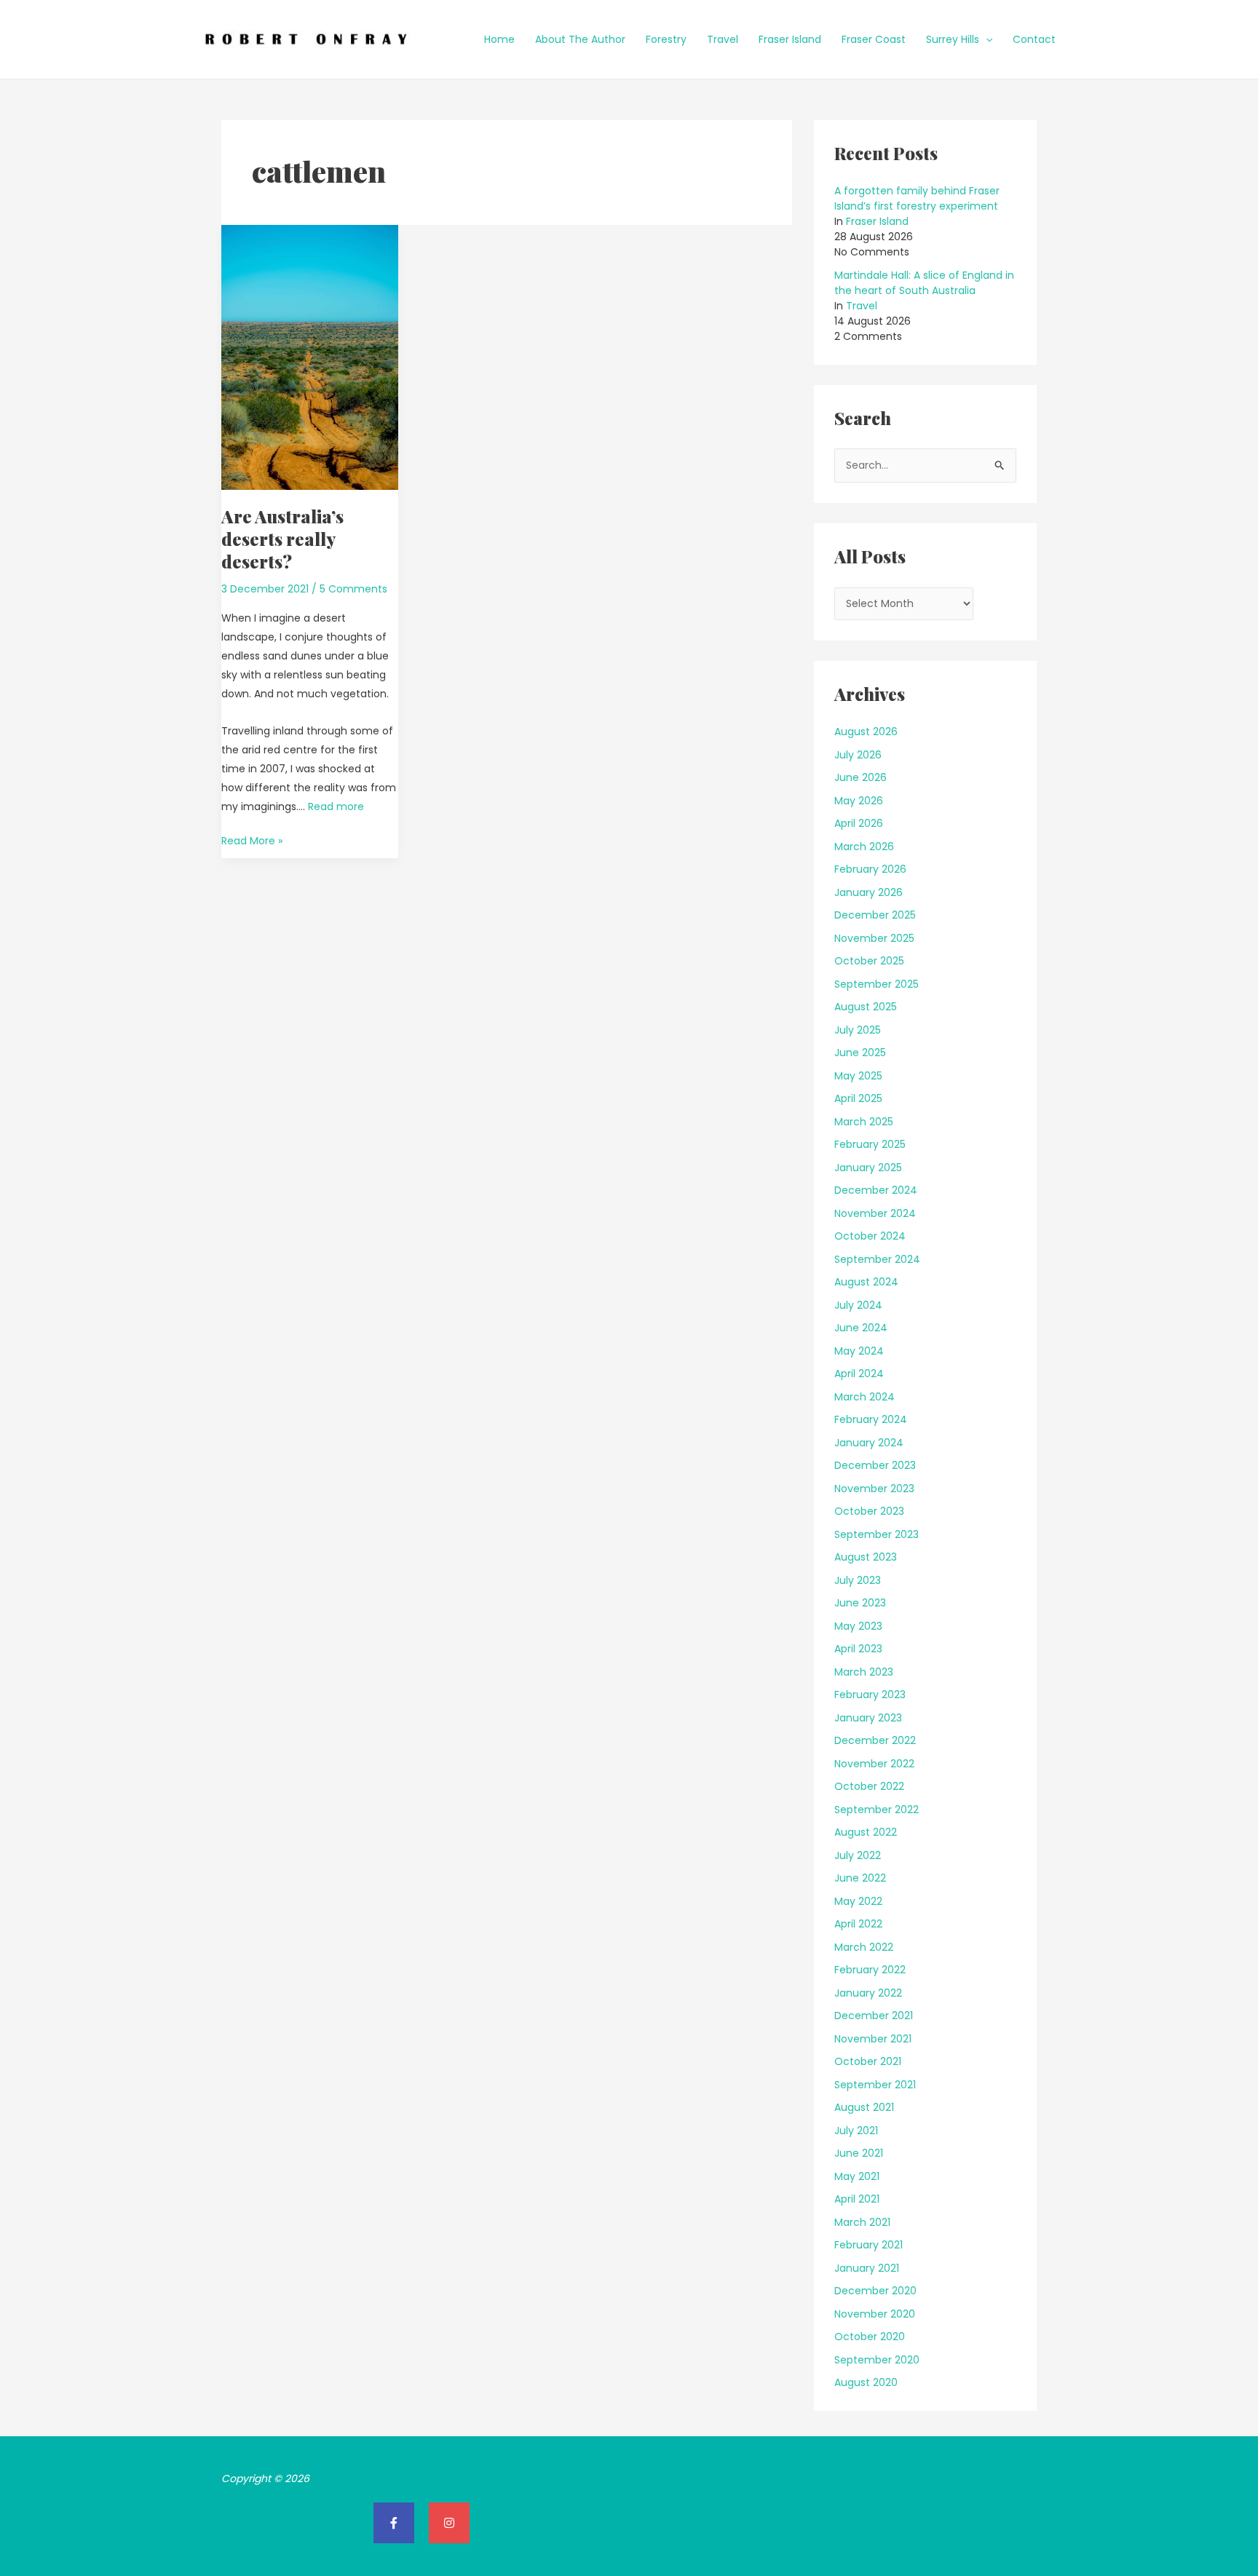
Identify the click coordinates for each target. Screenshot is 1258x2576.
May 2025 (858, 1076)
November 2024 (875, 1213)
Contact (1034, 39)
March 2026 (864, 847)
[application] (986, 39)
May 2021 (857, 2176)
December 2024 (876, 1190)
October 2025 (869, 961)
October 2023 (869, 1511)
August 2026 (866, 732)
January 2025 (868, 1168)
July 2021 (856, 2131)
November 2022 (874, 1764)
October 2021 (868, 2061)
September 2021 (875, 2085)
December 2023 (875, 1465)
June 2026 (861, 777)
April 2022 (858, 1924)
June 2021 (859, 2153)
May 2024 (859, 1351)
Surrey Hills (953, 39)
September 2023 (877, 1534)
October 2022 (869, 1786)
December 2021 (874, 2016)
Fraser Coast (874, 39)
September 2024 (877, 1259)
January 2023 (868, 1718)
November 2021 (873, 2039)
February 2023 (870, 1695)
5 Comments (353, 589)
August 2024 (866, 1282)
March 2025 (864, 1122)
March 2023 (864, 1672)
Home (499, 39)
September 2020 (877, 2360)
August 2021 (864, 2107)
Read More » (252, 840)
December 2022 (875, 1740)
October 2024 (870, 1236)
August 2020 (866, 2382)
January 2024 (869, 1443)
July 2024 (858, 1305)
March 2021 (862, 2222)
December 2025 (875, 915)
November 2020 (875, 2314)
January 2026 (869, 892)
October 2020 (870, 2337)
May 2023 (858, 1626)
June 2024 (861, 1328)
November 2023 (874, 1489)
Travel (723, 39)
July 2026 (858, 755)
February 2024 (871, 1419)
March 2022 (864, 1947)
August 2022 (866, 1832)
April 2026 (859, 823)
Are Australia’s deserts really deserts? (282, 539)
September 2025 (877, 984)
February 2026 (870, 869)
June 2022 (860, 1878)
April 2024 (859, 1374)
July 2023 (858, 1580)
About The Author (580, 39)
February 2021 (869, 2245)
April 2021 (857, 2199)
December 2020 (875, 2291)
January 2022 (868, 1993)
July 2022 (858, 1855)
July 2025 (858, 1030)
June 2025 (860, 1053)
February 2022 (870, 1970)
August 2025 (866, 1007)
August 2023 (866, 1557)
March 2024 (865, 1397)
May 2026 (859, 801)
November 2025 (874, 938)
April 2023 (858, 1649)
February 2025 (870, 1144)
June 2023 (860, 1603)
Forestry (666, 39)
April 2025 (858, 1098)
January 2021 (867, 2268)
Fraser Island (790, 39)
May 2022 (858, 1901)
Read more (336, 807)
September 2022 (877, 1810)
